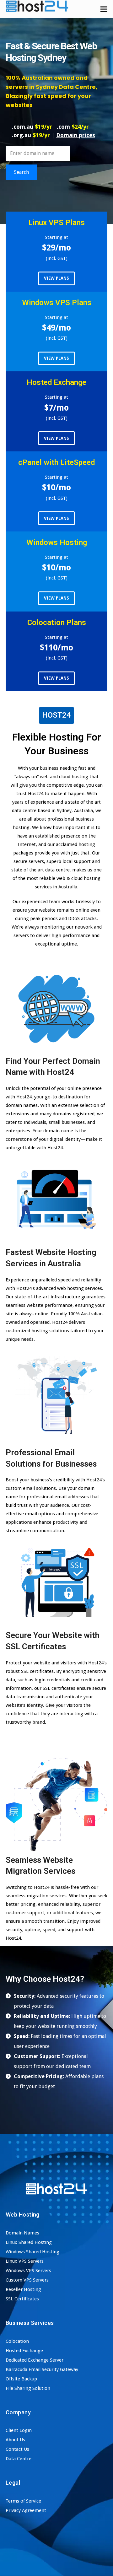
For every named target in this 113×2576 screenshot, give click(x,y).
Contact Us (17, 2449)
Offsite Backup (21, 2379)
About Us (15, 2440)
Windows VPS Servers (28, 2271)
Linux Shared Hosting (29, 2242)
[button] (104, 9)
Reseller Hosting (23, 2289)
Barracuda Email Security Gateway (42, 2369)
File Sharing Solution (28, 2388)
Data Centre (19, 2459)
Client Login (19, 2430)
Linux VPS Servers (25, 2261)
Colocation (17, 2341)
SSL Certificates (22, 2299)
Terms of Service (23, 2501)
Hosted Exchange (24, 2351)
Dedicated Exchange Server (35, 2360)
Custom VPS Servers (27, 2280)
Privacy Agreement (26, 2510)
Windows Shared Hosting (32, 2252)
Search (22, 172)
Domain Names (22, 2233)
